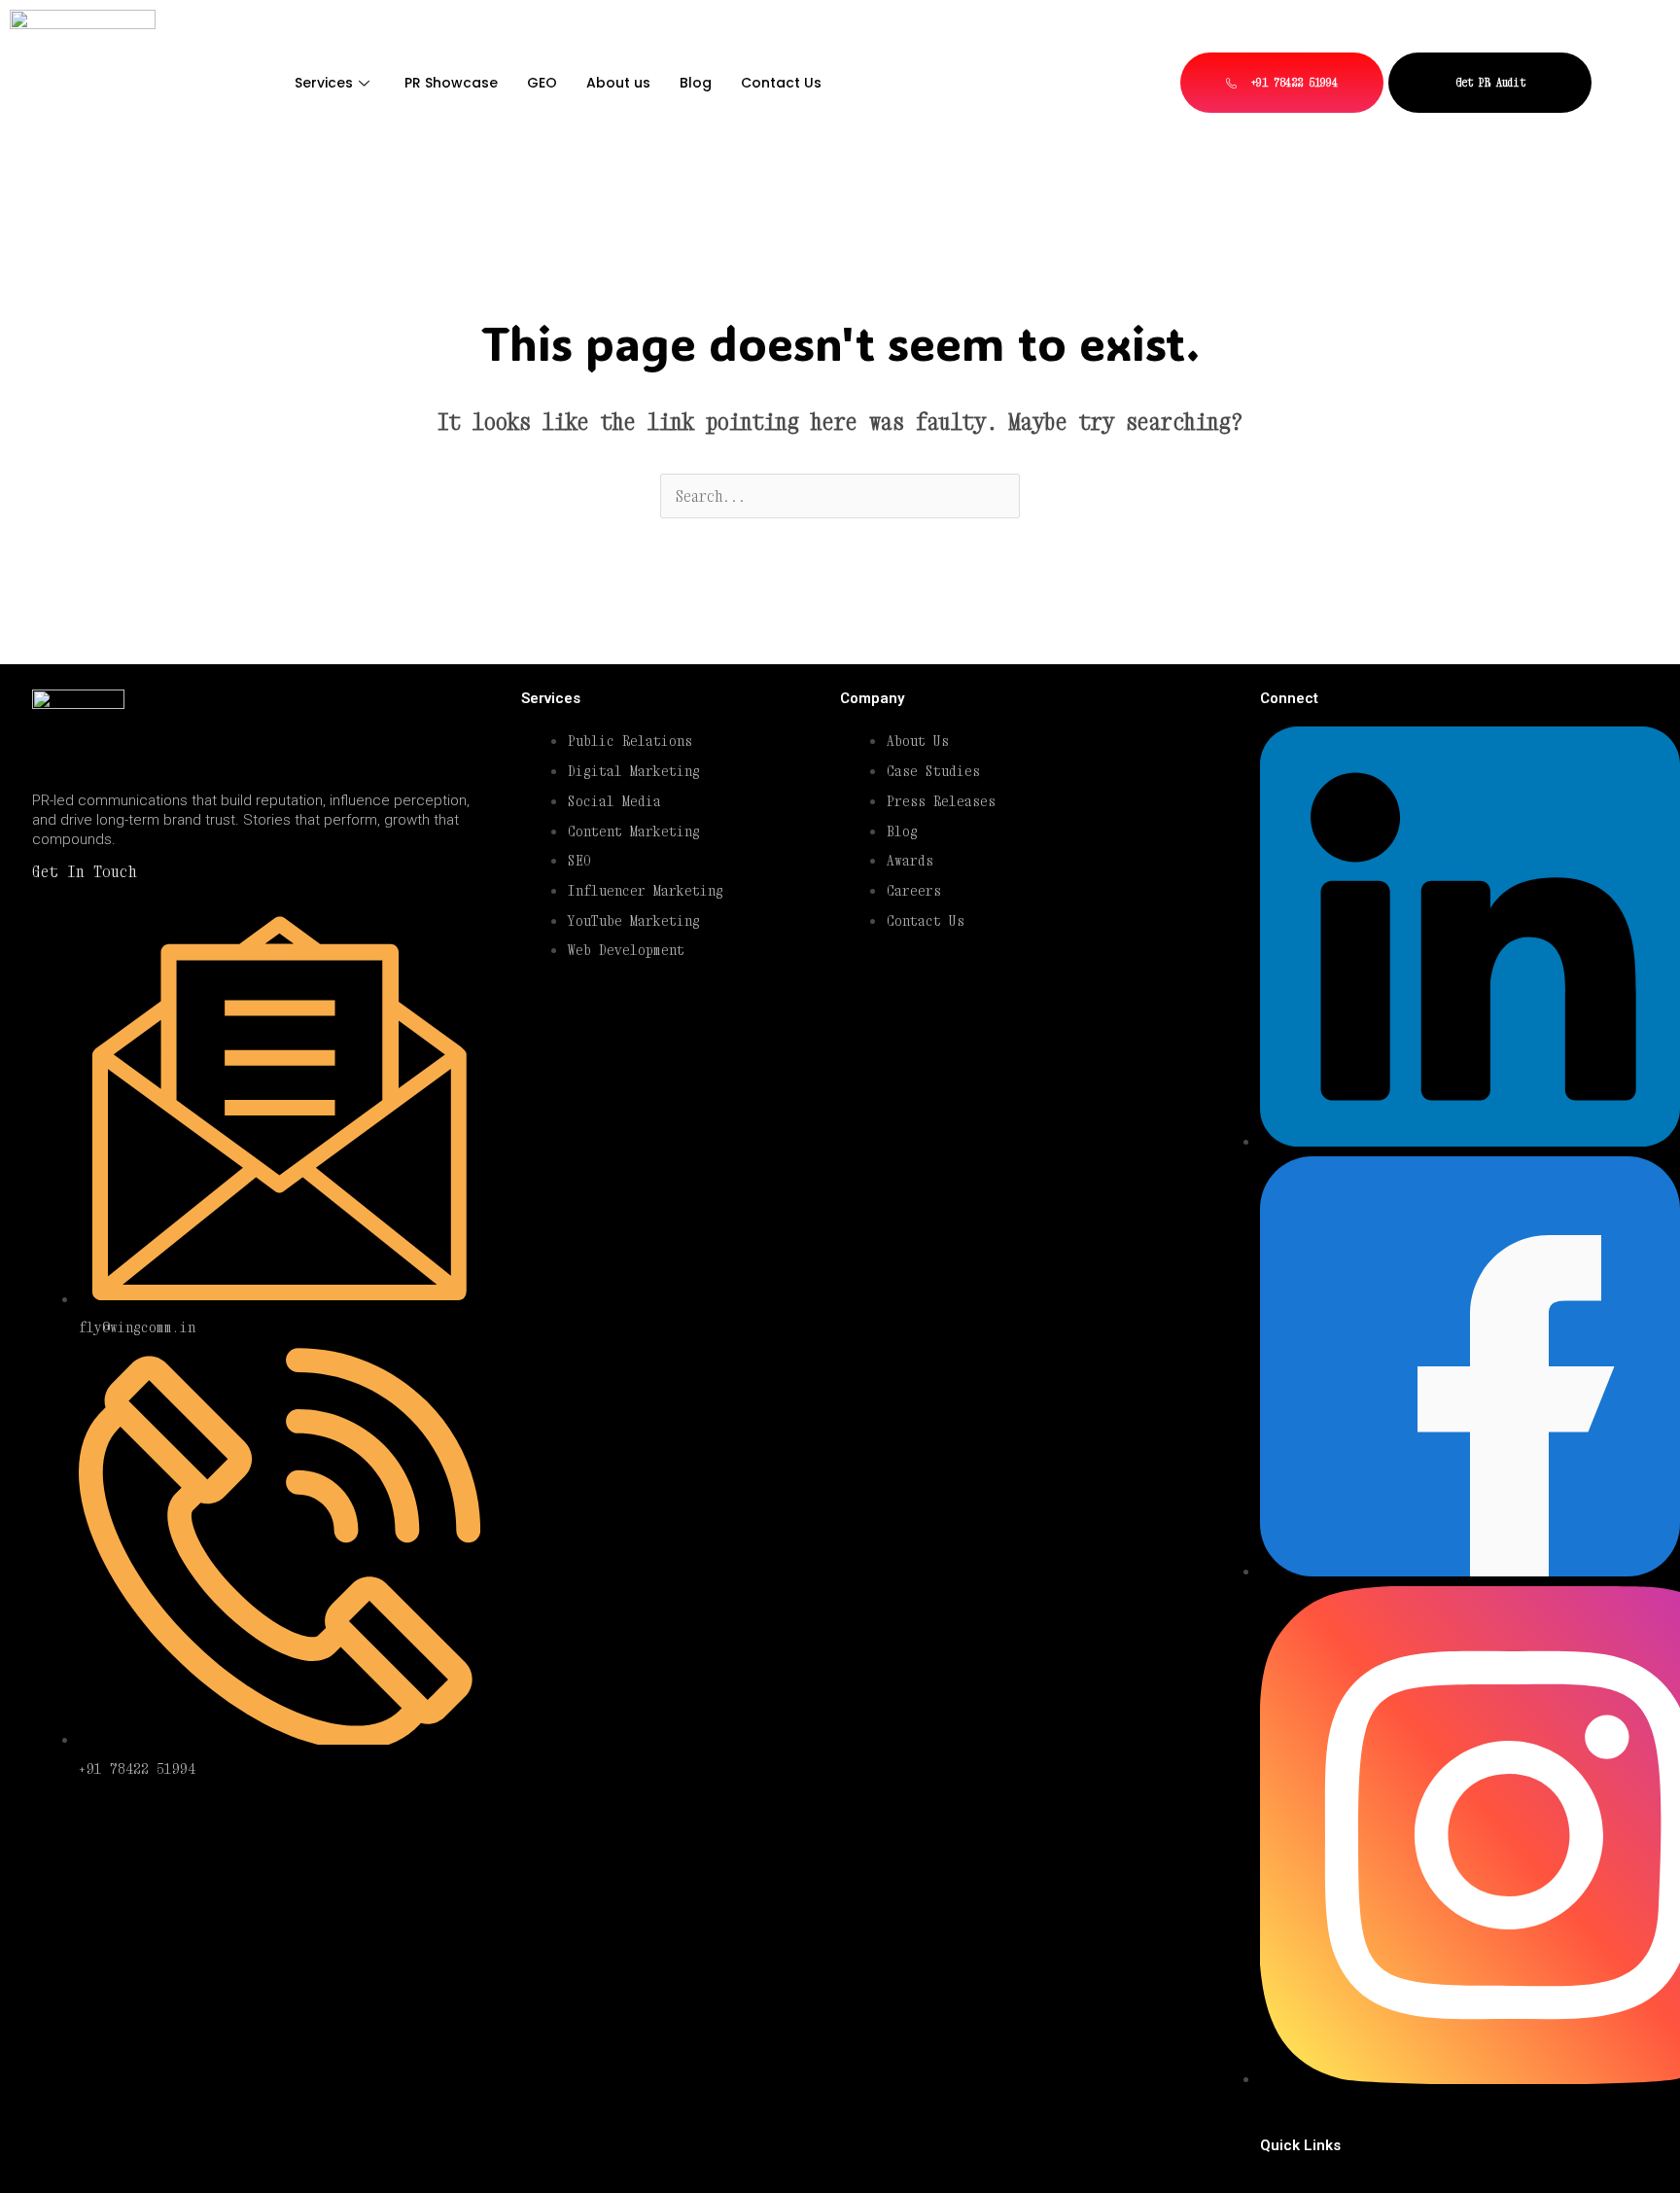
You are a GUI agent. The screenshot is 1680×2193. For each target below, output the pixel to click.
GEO (542, 83)
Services (324, 83)
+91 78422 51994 (1291, 82)
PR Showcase (451, 83)
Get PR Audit (1490, 82)
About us (618, 83)
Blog (696, 83)
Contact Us (781, 83)
